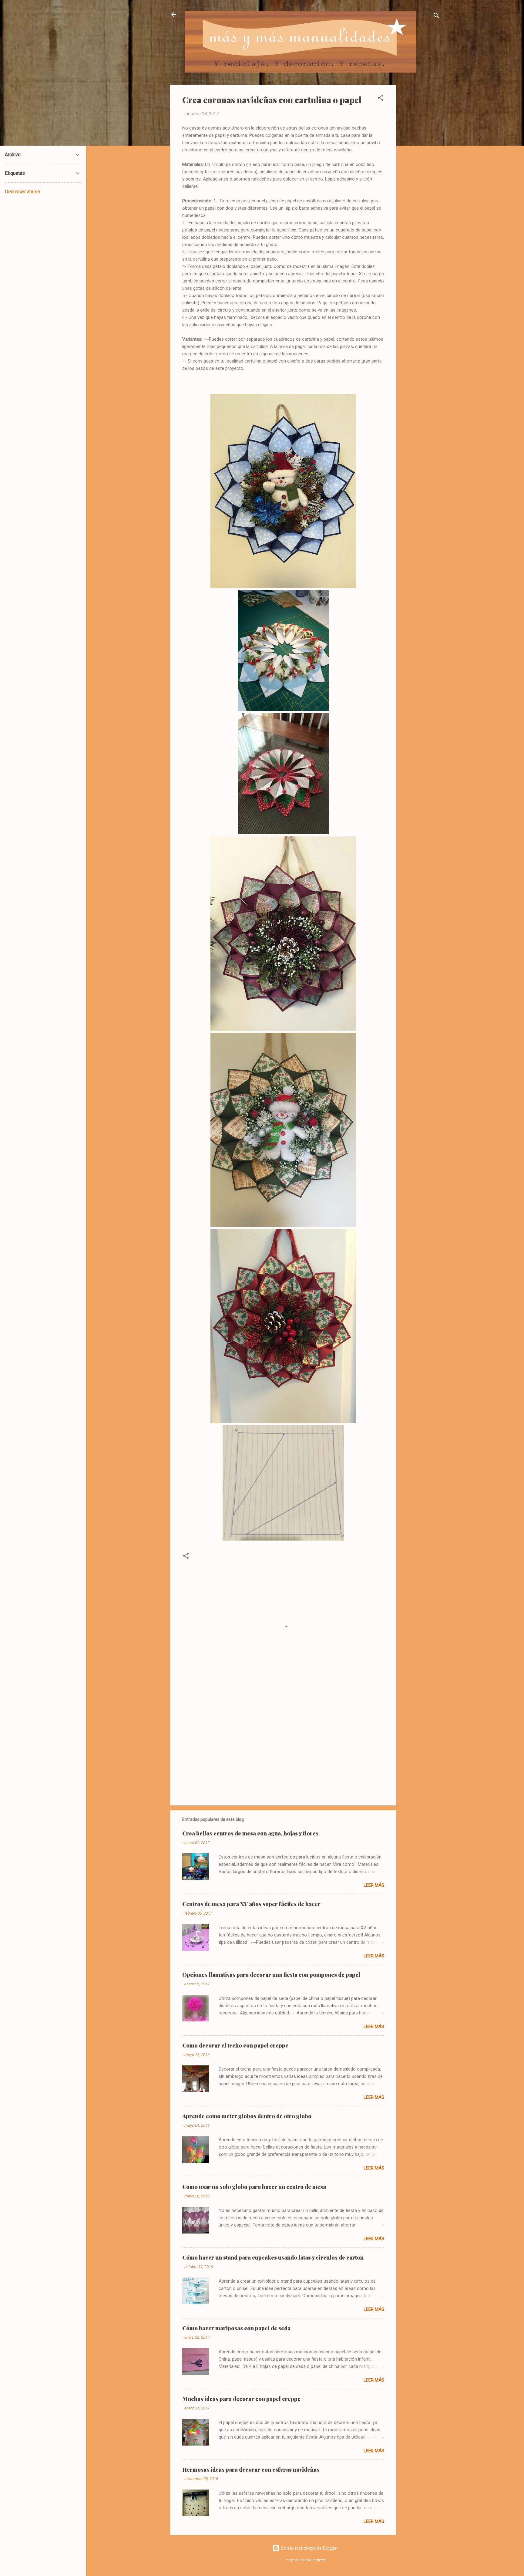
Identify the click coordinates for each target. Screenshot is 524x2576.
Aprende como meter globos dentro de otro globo (247, 2116)
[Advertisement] (421, 176)
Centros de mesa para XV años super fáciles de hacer (251, 1904)
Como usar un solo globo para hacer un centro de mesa (254, 2187)
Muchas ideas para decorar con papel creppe (241, 2399)
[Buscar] (436, 17)
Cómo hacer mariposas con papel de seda (236, 2328)
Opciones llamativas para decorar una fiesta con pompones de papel (271, 1975)
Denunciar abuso (22, 192)
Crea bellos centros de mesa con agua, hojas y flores (250, 1833)
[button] (381, 99)
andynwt (320, 2560)
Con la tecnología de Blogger (309, 2548)
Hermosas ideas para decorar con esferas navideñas (251, 2470)
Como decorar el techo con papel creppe (235, 2045)
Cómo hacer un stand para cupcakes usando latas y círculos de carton (273, 2257)
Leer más (374, 1885)
